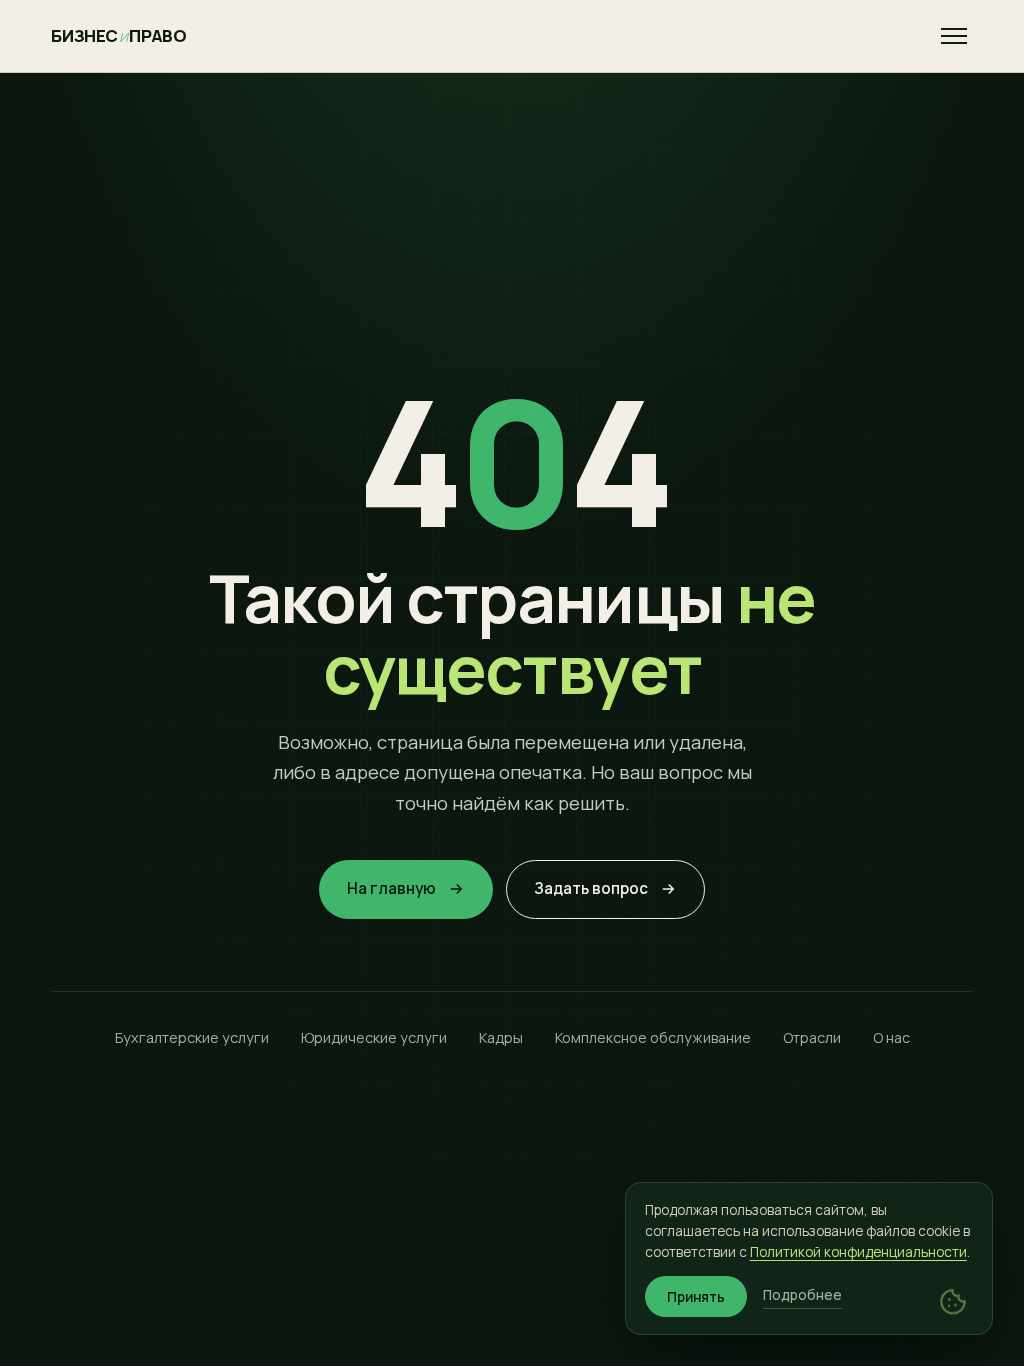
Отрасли (812, 1037)
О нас (891, 1037)
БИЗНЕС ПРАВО (118, 35)
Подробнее (802, 1295)
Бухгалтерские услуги (192, 1037)
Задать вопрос (591, 888)
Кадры (501, 1037)
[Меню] (954, 36)
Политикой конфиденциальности (858, 1252)
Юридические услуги (374, 1037)
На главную (391, 888)
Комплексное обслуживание (653, 1037)
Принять (696, 1297)
